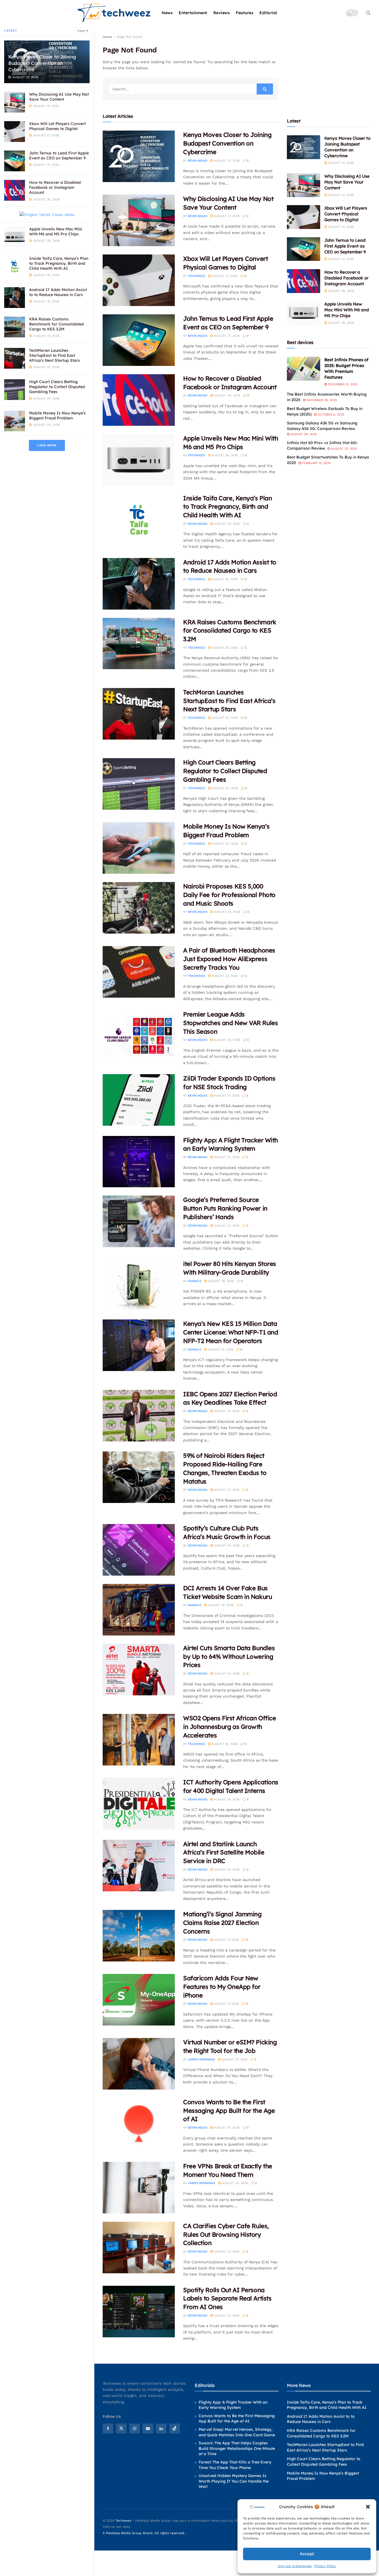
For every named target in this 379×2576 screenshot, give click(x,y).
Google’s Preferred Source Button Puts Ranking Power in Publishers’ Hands (225, 1208)
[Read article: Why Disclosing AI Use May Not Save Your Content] (139, 220)
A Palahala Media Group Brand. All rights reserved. (144, 2533)
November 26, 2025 (321, 400)
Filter (81, 31)
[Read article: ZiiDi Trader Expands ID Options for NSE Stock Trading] (139, 1100)
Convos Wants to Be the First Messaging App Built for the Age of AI (229, 2111)
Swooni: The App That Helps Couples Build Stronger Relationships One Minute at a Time (237, 2448)
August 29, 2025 (303, 434)
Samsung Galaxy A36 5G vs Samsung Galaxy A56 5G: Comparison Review (322, 426)
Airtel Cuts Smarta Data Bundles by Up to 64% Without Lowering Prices (229, 1657)
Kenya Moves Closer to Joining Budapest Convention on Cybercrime (42, 63)
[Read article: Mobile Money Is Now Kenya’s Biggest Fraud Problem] (139, 848)
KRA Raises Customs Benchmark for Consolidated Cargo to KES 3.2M (56, 324)
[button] (368, 2507)
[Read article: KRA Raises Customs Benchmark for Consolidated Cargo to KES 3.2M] (139, 644)
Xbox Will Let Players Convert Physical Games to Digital (57, 126)
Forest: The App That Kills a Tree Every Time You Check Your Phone (235, 2465)
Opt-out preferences (295, 2566)
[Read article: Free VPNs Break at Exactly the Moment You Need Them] (139, 2188)
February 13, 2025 (316, 463)
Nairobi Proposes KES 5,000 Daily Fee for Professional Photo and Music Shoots (229, 895)
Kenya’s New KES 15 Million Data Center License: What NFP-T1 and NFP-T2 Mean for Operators (231, 1332)
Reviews (222, 13)
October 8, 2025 (330, 415)
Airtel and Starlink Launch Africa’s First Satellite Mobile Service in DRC (224, 1853)
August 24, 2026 (224, 788)
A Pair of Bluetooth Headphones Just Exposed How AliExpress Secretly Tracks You (229, 959)
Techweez (196, 276)
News (167, 13)
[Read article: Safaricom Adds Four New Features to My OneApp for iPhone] (139, 2000)
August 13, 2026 (226, 2252)
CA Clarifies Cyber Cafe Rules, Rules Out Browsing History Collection (226, 2234)
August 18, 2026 (226, 1799)
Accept (307, 2554)
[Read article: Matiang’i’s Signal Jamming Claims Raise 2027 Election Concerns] (139, 1936)
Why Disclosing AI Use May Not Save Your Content (59, 97)
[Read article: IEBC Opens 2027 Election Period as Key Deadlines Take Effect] (139, 1416)
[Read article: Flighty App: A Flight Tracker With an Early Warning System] (139, 1162)
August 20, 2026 (234, 2183)
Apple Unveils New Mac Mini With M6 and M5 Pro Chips (56, 231)
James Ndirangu (201, 2059)
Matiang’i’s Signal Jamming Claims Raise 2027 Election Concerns (222, 1923)
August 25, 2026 (226, 524)
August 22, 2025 (343, 449)
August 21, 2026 (226, 1096)
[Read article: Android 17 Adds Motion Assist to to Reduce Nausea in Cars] (139, 584)
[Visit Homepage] (114, 13)
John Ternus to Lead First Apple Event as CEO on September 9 (59, 156)
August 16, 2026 (226, 2128)
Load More (47, 445)
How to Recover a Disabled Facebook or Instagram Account (55, 187)
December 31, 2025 (342, 384)
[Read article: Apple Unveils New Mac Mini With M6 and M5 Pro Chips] (139, 460)
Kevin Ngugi (198, 161)
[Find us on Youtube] (148, 2429)
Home (107, 37)
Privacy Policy (325, 2566)
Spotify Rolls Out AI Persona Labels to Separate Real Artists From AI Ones (227, 2299)
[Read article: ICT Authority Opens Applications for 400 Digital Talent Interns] (139, 1804)
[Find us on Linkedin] (161, 2429)
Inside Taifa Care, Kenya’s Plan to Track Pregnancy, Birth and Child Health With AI (59, 263)
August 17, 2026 (226, 1940)
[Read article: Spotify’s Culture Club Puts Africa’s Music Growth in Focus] (139, 1550)
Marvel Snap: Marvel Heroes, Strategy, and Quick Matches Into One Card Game (237, 2432)
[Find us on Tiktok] (175, 2429)
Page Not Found (130, 37)
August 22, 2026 (226, 1040)
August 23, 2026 (224, 976)
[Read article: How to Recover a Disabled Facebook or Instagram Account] (139, 400)
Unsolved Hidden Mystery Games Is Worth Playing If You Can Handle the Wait (234, 2481)
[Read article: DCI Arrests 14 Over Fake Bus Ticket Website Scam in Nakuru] (139, 1610)
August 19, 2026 (226, 1546)
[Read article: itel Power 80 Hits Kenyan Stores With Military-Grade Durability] (139, 1285)
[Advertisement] (329, 68)
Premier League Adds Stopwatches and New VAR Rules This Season (230, 1023)
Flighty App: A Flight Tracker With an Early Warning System (233, 2405)
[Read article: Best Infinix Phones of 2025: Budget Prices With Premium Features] (304, 369)
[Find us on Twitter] (121, 2429)
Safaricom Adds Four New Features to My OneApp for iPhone (222, 1987)
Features (245, 13)
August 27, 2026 (226, 161)
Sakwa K (194, 1281)
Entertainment (193, 13)
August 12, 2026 (226, 2316)
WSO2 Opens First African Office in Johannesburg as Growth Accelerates (229, 1727)
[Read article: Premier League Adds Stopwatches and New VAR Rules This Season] (139, 1036)
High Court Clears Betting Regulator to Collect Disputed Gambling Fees (57, 387)
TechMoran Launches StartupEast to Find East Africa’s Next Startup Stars (55, 355)
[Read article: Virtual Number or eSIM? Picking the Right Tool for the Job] (139, 2064)
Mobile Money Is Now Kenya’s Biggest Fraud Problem (57, 416)
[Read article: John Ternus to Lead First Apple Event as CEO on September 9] (139, 340)
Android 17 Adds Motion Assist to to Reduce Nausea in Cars (58, 292)
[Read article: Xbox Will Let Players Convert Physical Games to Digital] (139, 280)
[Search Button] (368, 13)
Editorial (268, 13)
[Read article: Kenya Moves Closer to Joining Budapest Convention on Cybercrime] (139, 156)
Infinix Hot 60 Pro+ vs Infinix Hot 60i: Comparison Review (322, 445)
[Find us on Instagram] (135, 2429)
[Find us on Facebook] (108, 2429)
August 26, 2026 (227, 395)
